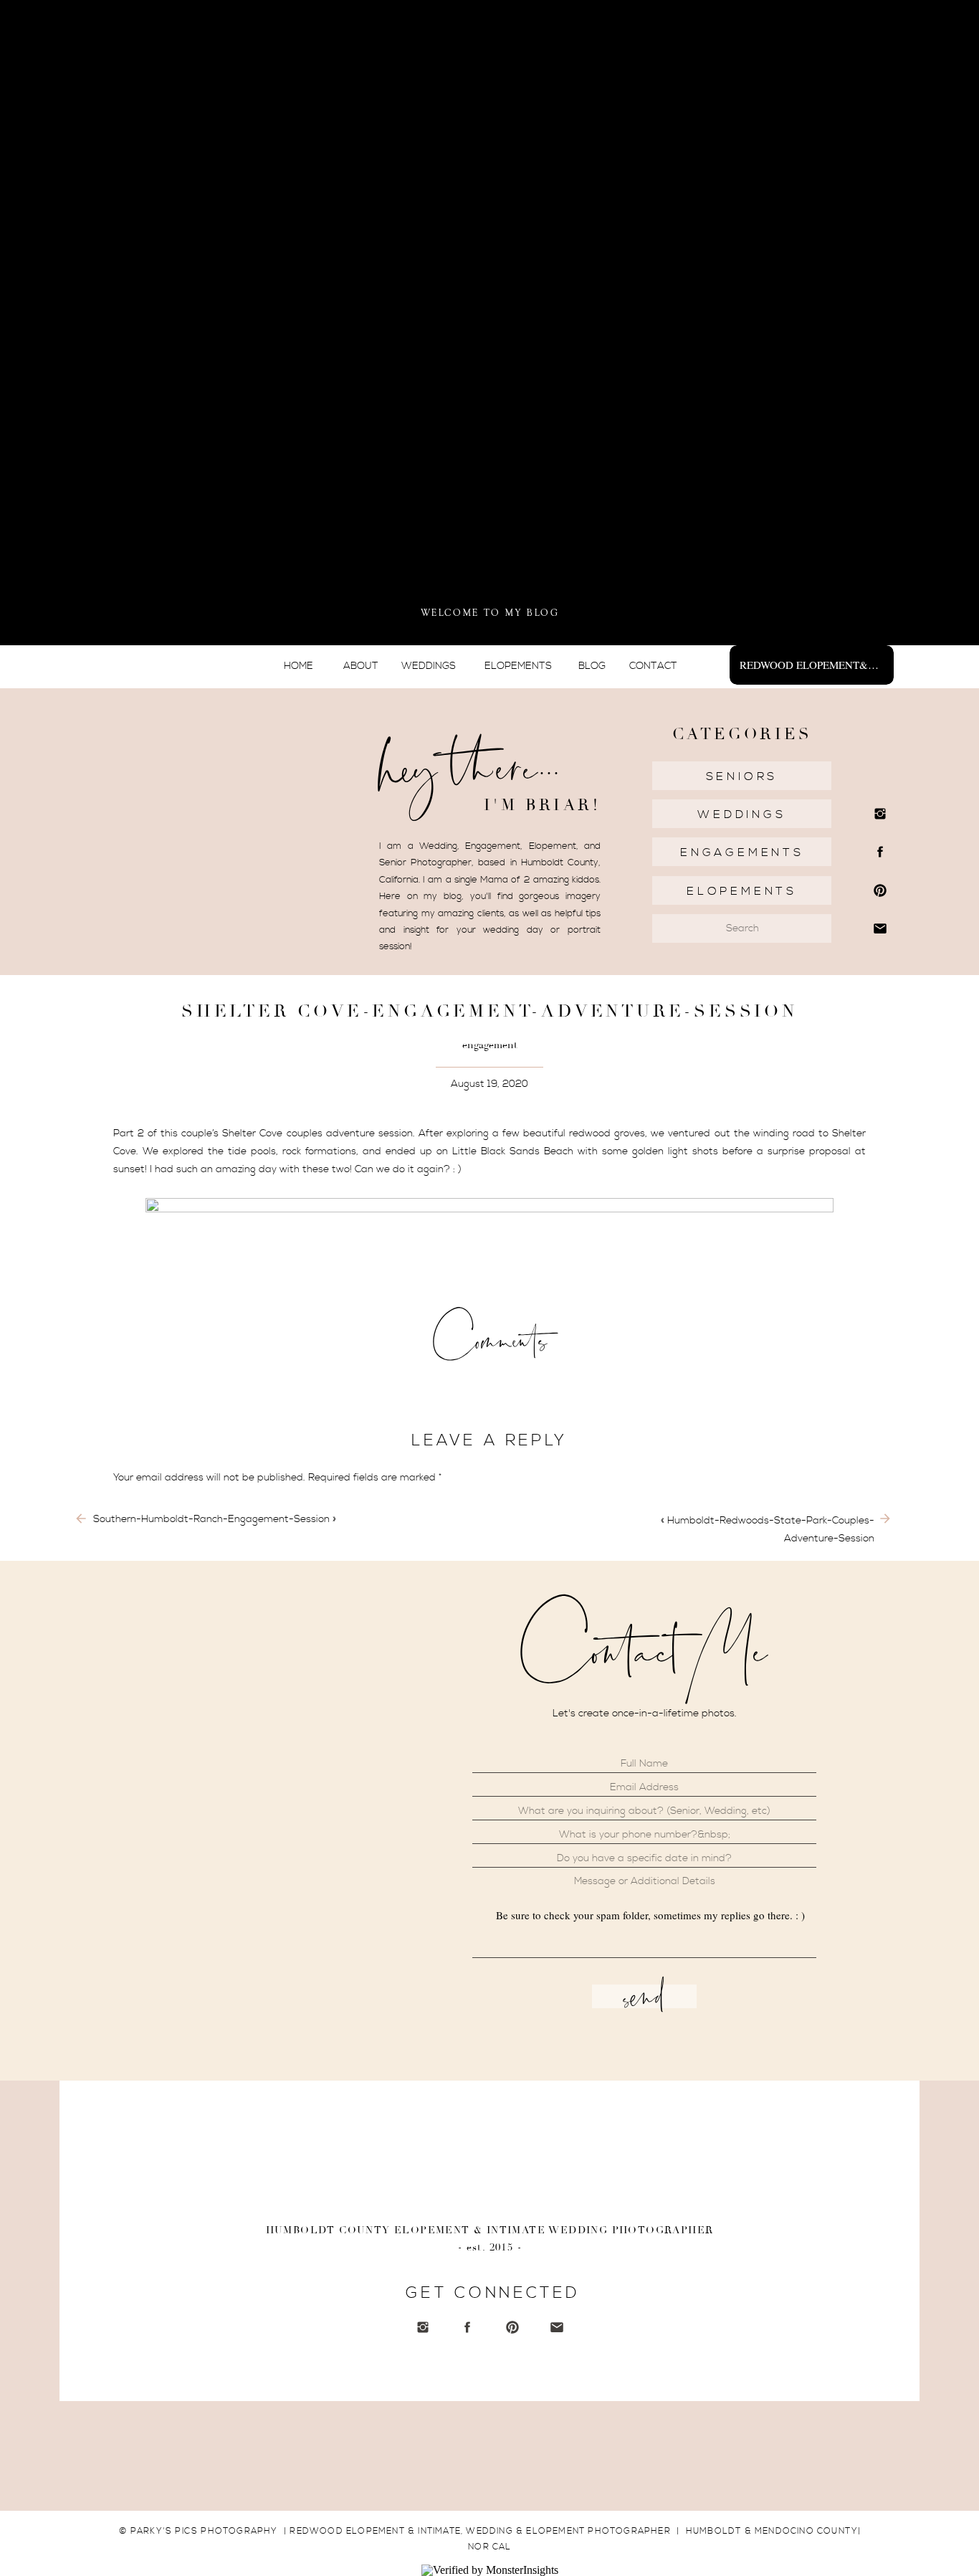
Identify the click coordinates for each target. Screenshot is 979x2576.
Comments (490, 1340)
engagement (490, 1045)
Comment (139, 1506)
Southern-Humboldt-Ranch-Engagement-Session (211, 1519)
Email (129, 1731)
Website (133, 1777)
